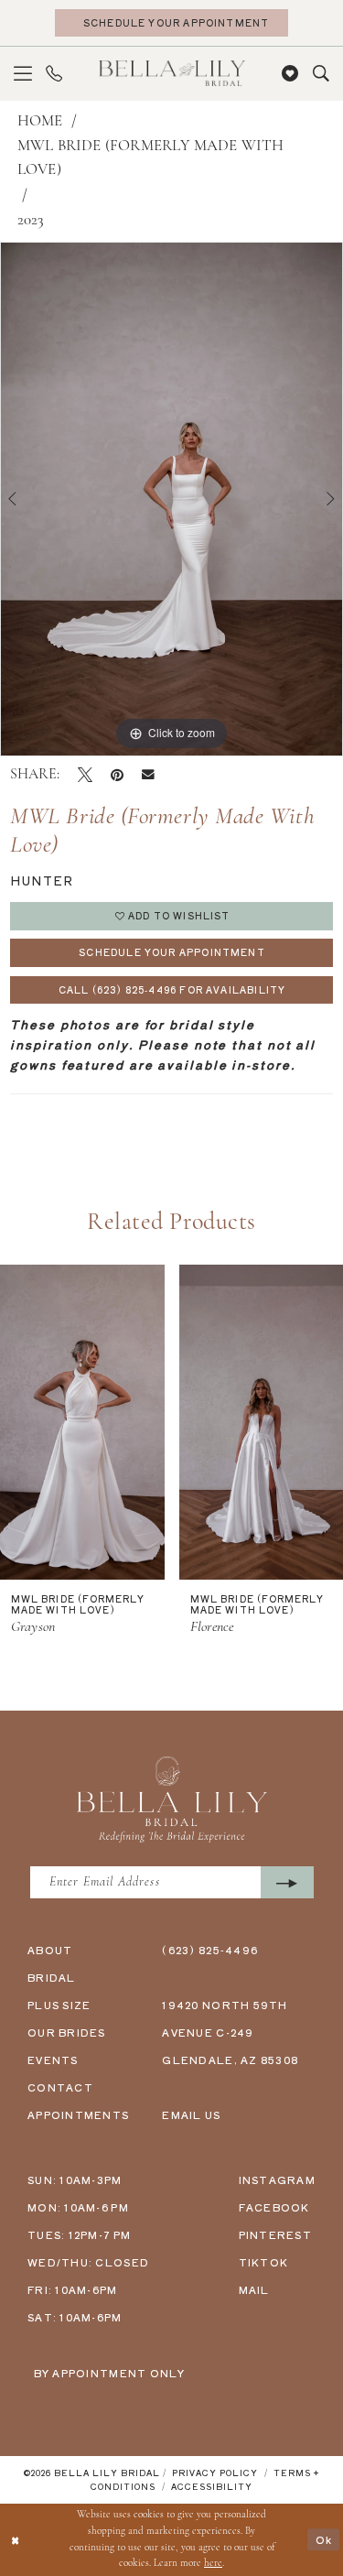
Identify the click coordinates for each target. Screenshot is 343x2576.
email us (191, 2114)
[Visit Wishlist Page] (290, 74)
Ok (324, 2539)
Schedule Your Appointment (172, 952)
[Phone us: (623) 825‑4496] (54, 74)
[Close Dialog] (16, 2540)
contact (60, 2087)
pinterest (275, 2234)
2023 (31, 220)
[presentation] (82, 1422)
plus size (59, 2005)
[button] (23, 74)
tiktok (264, 2262)
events (53, 2060)
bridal (52, 1977)
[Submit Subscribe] (287, 1882)
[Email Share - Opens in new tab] (148, 775)
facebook (274, 2207)
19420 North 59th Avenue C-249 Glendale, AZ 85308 (230, 2032)
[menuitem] (23, 74)
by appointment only (110, 2373)
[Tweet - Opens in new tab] (85, 775)
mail (254, 2289)
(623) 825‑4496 (210, 1950)
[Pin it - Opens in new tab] (117, 775)
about (50, 1950)
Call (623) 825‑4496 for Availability (172, 989)
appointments (78, 2114)
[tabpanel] (171, 499)
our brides (67, 2032)
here (213, 2564)
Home (40, 121)
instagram (277, 2179)
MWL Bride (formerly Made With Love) (151, 158)
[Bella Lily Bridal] (172, 73)
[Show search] (321, 74)
